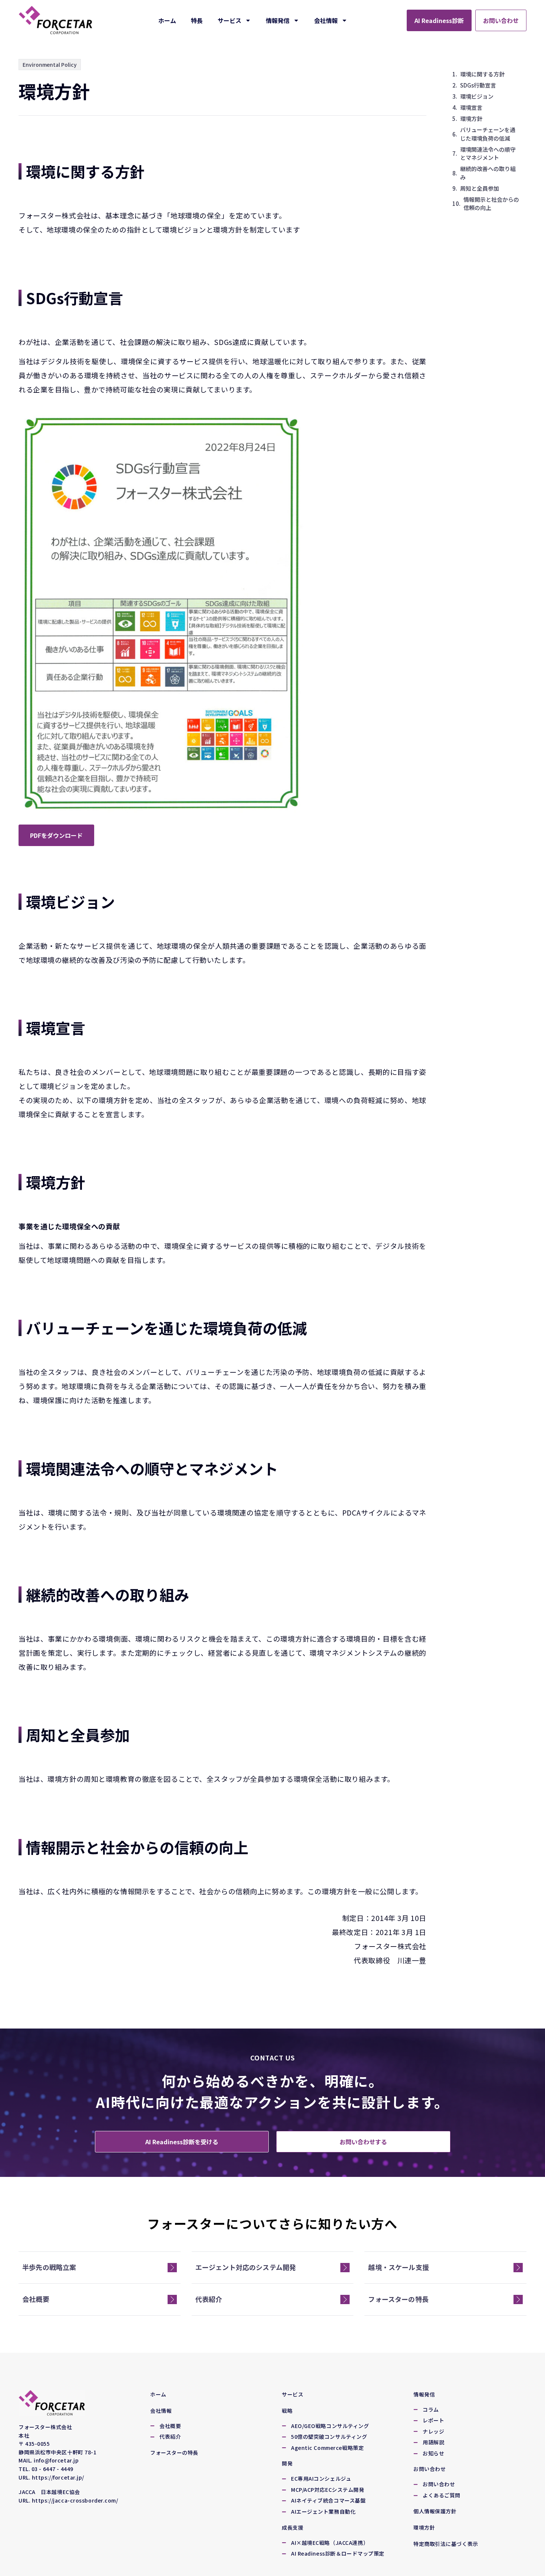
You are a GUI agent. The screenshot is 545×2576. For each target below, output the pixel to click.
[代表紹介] (345, 2299)
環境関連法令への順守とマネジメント (488, 154)
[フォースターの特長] (518, 2299)
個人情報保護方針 (435, 2511)
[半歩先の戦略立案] (172, 2268)
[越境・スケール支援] (518, 2268)
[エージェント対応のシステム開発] (345, 2268)
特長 (197, 20)
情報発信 (278, 20)
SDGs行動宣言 (478, 85)
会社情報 (326, 20)
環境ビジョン (477, 96)
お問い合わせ (430, 2469)
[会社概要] (172, 2299)
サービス (229, 20)
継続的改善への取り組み (488, 173)
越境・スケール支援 (399, 2267)
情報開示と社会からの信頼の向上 (491, 204)
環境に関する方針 (482, 74)
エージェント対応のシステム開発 (246, 2267)
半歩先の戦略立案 (49, 2267)
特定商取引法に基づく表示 (446, 2544)
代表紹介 (209, 2299)
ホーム (167, 20)
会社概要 (36, 2299)
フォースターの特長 (398, 2299)
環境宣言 (471, 107)
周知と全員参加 (480, 188)
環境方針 (471, 119)
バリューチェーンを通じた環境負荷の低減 (488, 134)
